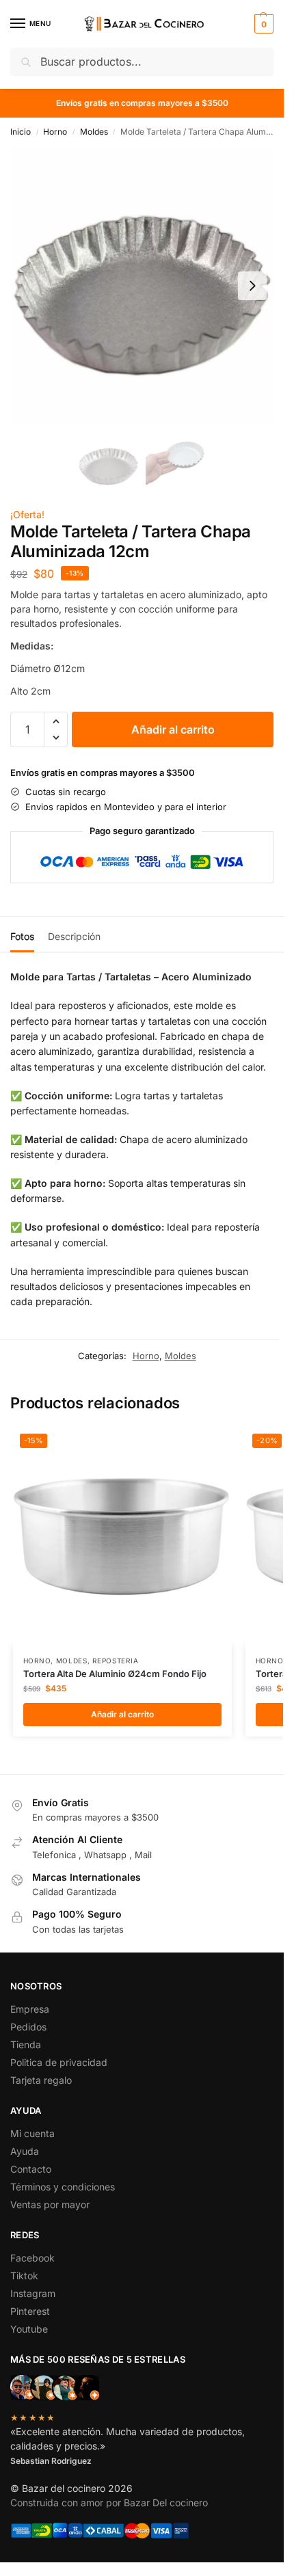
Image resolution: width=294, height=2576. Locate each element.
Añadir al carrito (173, 729)
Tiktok (24, 2276)
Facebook (32, 2258)
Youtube (29, 2329)
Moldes (94, 132)
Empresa (30, 2009)
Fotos (22, 936)
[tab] (22, 935)
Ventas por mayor (50, 2204)
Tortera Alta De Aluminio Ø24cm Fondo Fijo (115, 1674)
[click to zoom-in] (142, 286)
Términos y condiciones (63, 2187)
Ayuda (25, 2151)
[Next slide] (252, 286)
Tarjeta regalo (41, 2080)
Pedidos (28, 2027)
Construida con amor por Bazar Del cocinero (109, 2503)
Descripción (74, 936)
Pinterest (30, 2311)
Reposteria (115, 1661)
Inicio (21, 132)
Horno (55, 132)
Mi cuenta (32, 2133)
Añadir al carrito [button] (122, 1714)
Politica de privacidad (59, 2062)
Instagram (33, 2293)
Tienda (26, 2044)
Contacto (31, 2169)
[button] (262, 24)
